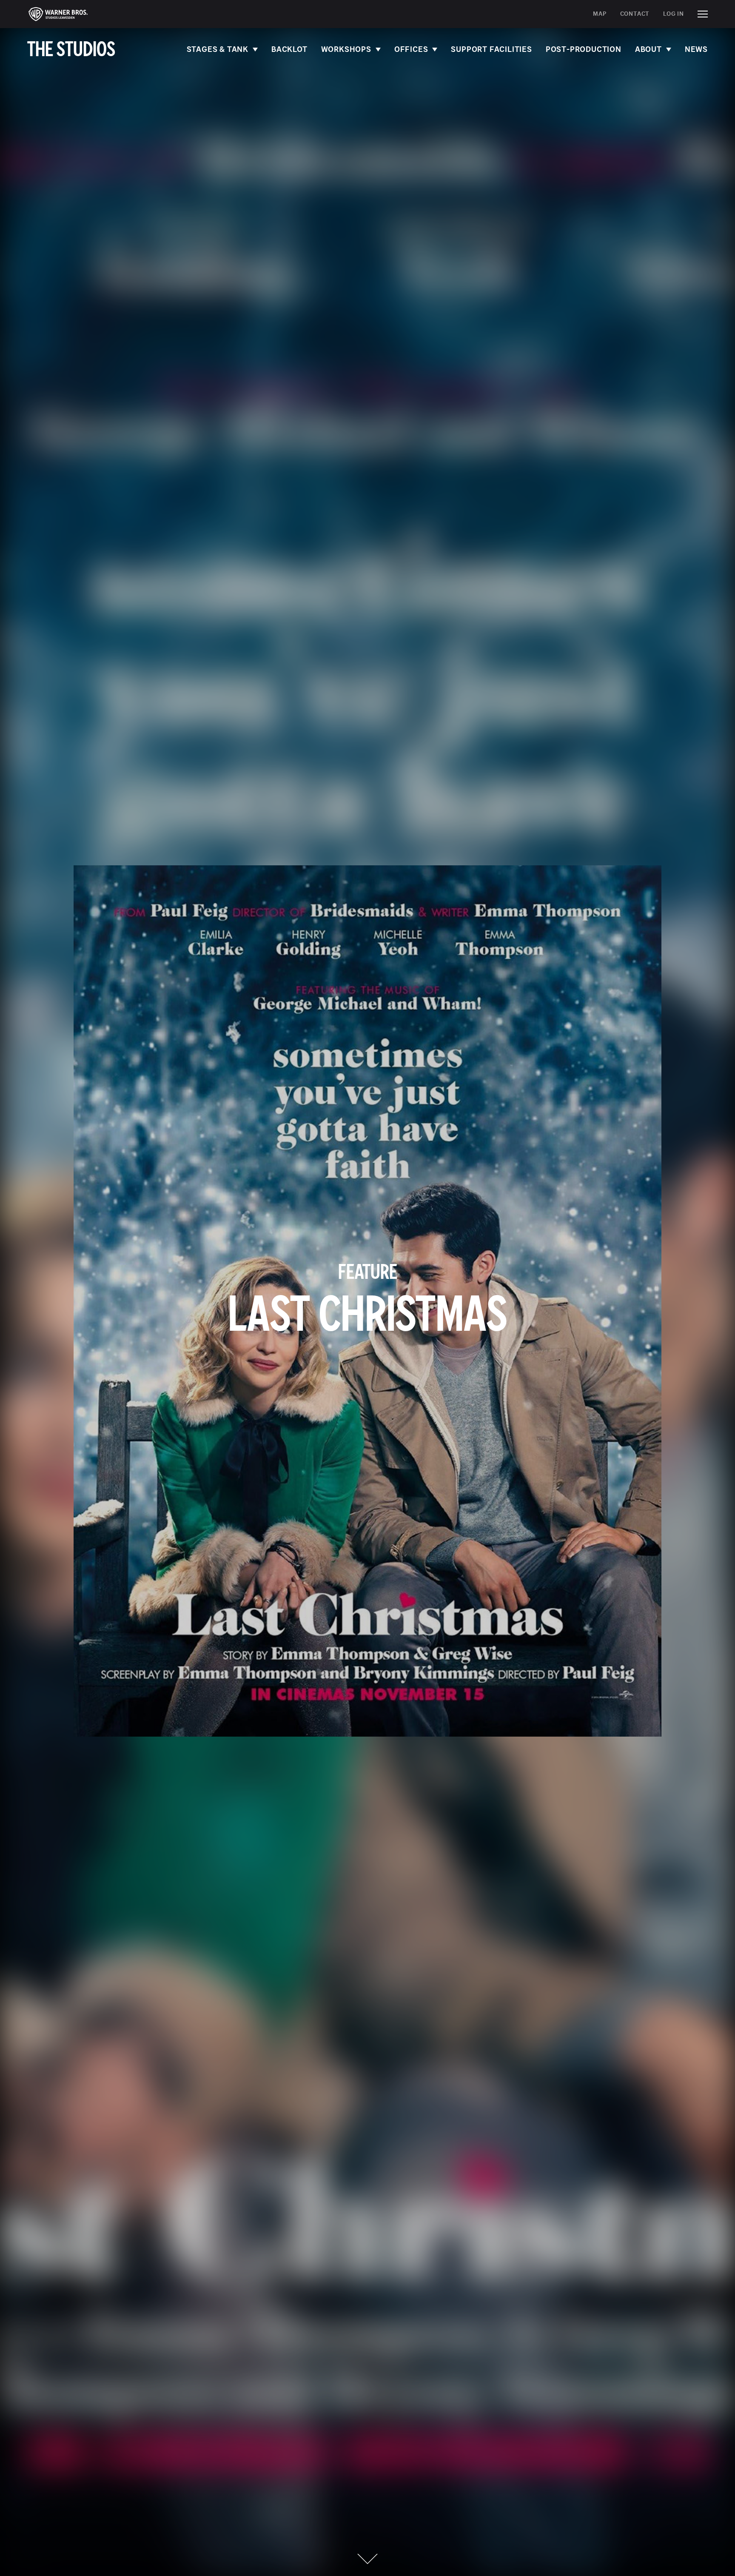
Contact (635, 14)
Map (600, 14)
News (696, 49)
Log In (674, 14)
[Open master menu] (703, 14)
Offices (411, 49)
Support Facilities (491, 49)
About (648, 49)
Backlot (289, 49)
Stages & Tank (218, 49)
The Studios (71, 50)
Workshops (346, 49)
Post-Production (584, 49)
